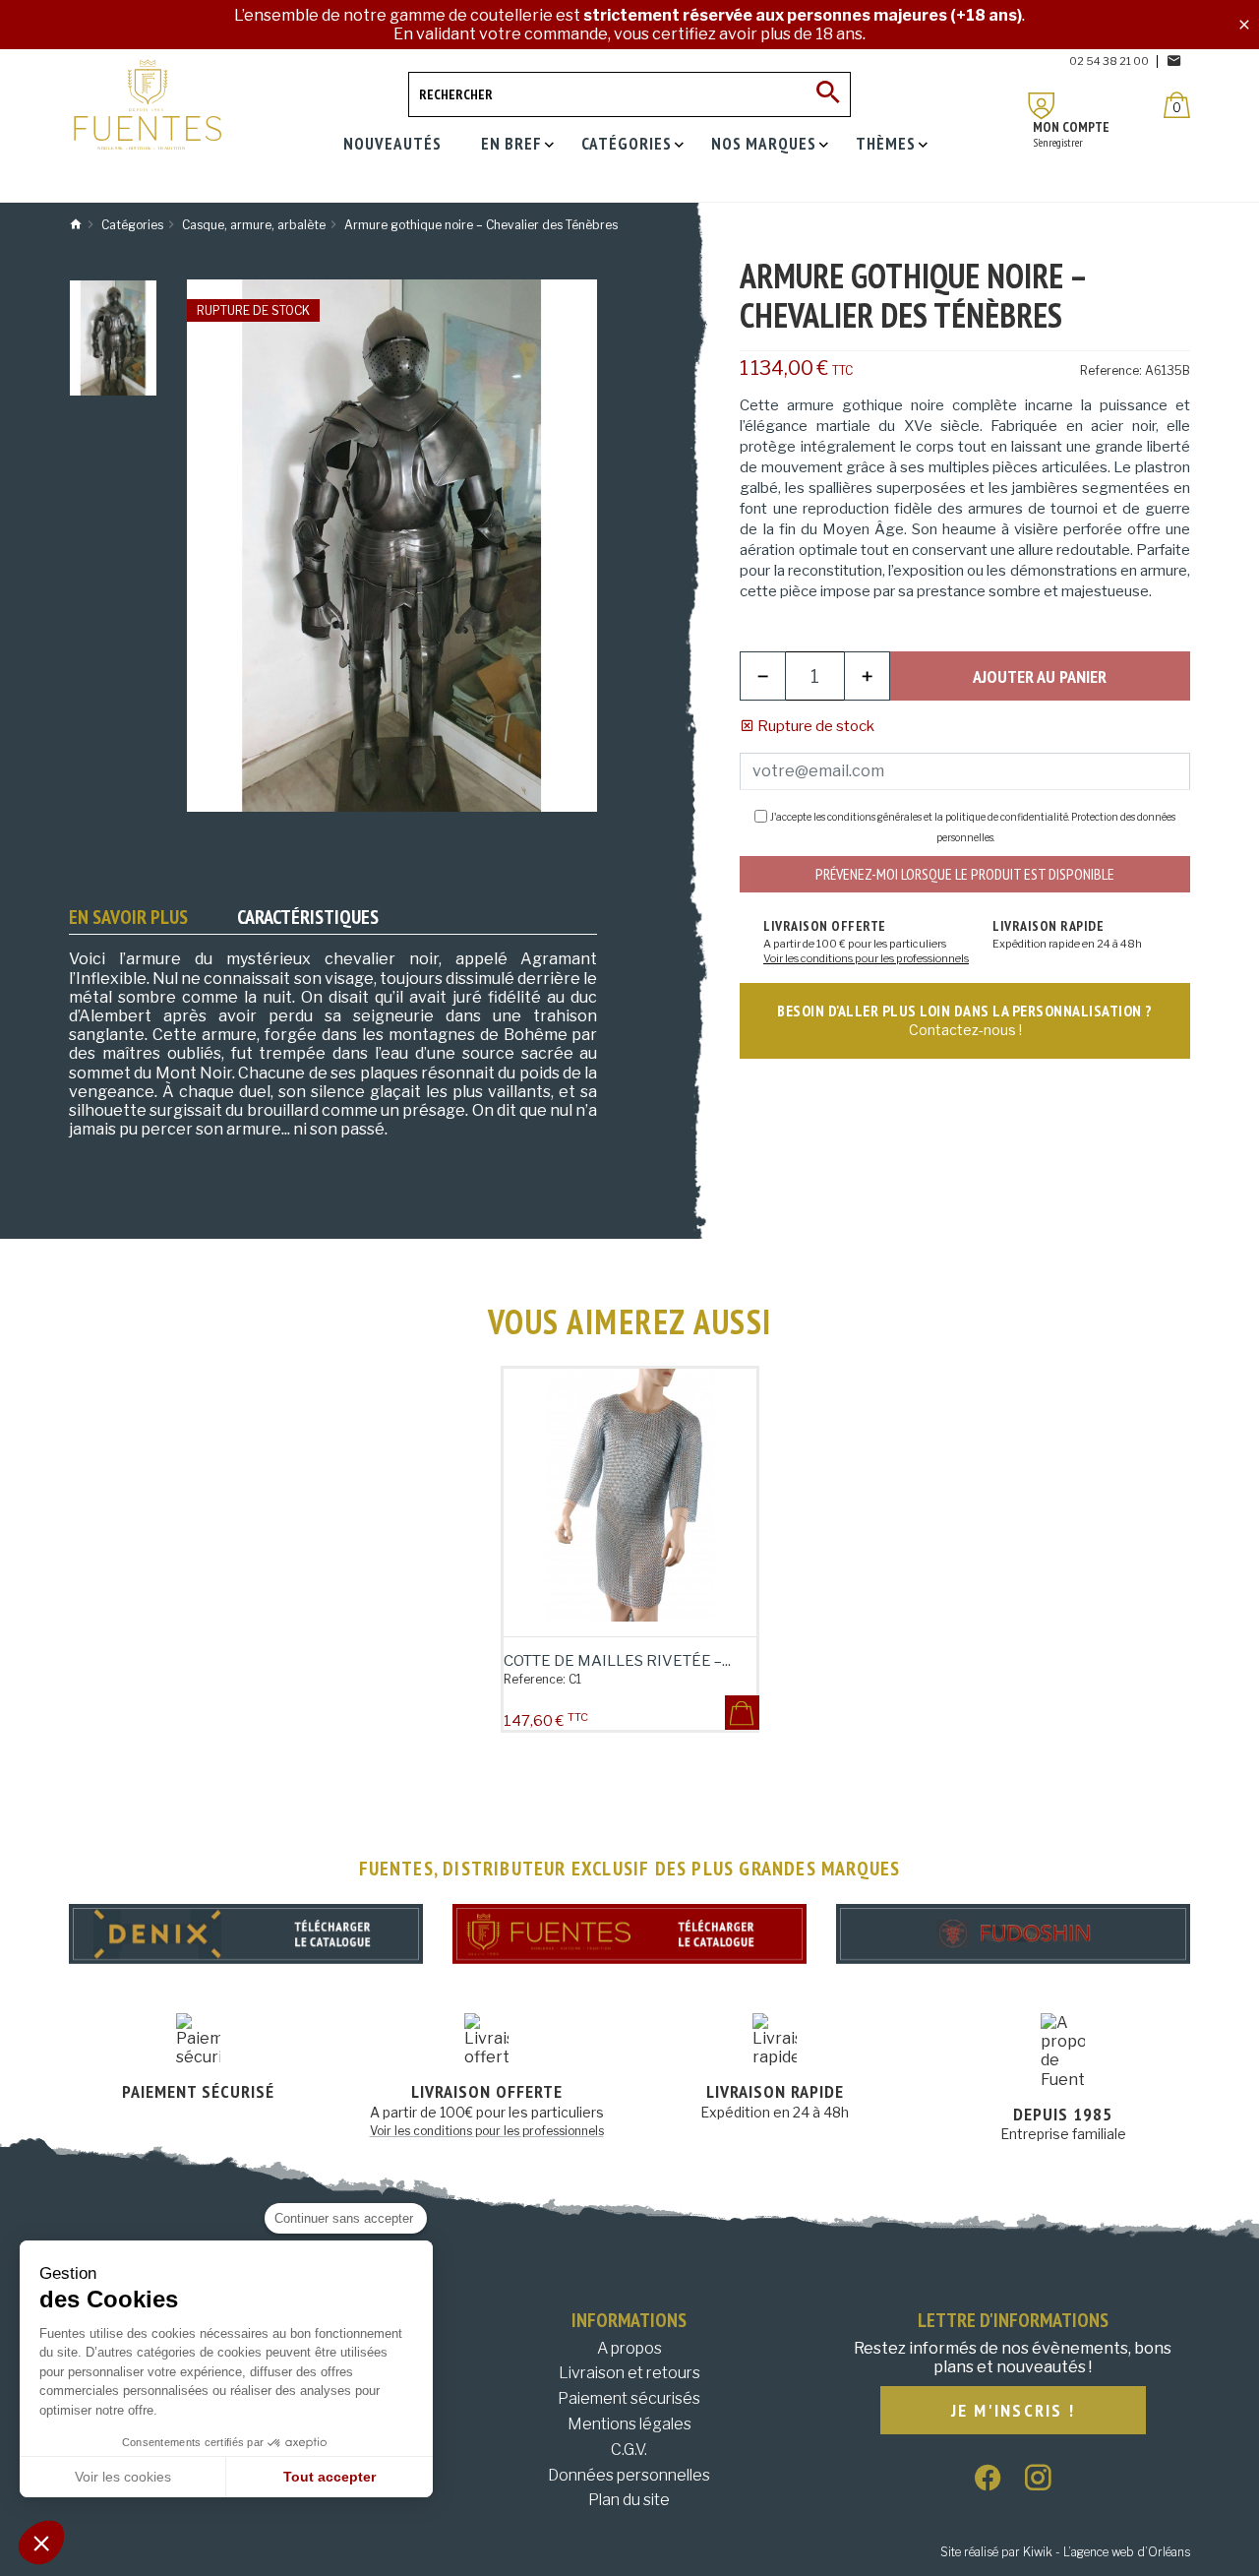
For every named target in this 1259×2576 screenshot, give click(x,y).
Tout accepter (330, 2477)
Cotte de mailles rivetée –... (617, 1661)
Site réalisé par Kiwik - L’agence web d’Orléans (1065, 2552)
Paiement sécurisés (629, 2398)
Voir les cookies (123, 2477)
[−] (763, 676)
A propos (629, 2348)
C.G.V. (629, 2450)
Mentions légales (629, 2424)
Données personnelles (629, 2475)
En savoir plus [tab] (128, 917)
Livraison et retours (629, 2373)
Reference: (1111, 370)
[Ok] (828, 94)
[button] (41, 2543)
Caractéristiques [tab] (308, 917)
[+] (867, 676)
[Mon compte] (1042, 106)
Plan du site (629, 2500)
